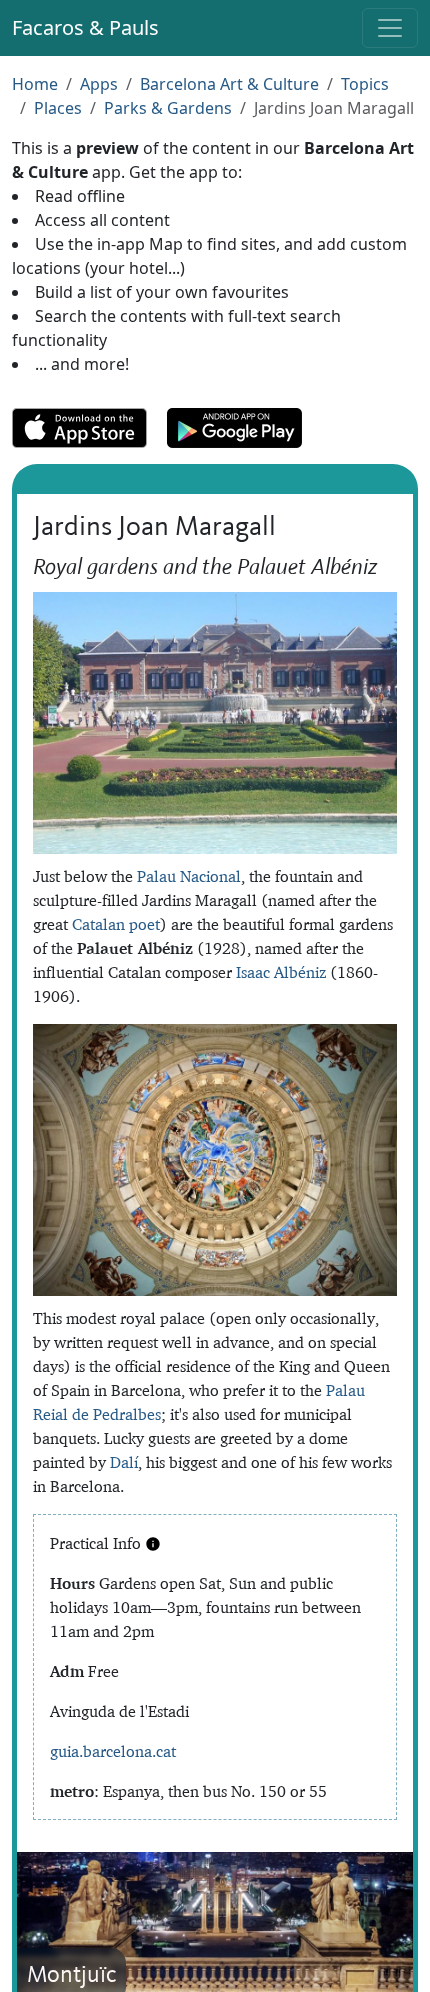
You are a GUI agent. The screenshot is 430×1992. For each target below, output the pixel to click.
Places (58, 108)
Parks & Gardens (168, 108)
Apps (99, 84)
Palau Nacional (189, 876)
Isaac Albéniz (281, 972)
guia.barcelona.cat (113, 1751)
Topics (365, 84)
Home (35, 84)
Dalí (124, 1462)
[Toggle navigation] (390, 28)
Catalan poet (116, 924)
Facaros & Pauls (85, 27)
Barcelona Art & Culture (229, 84)
